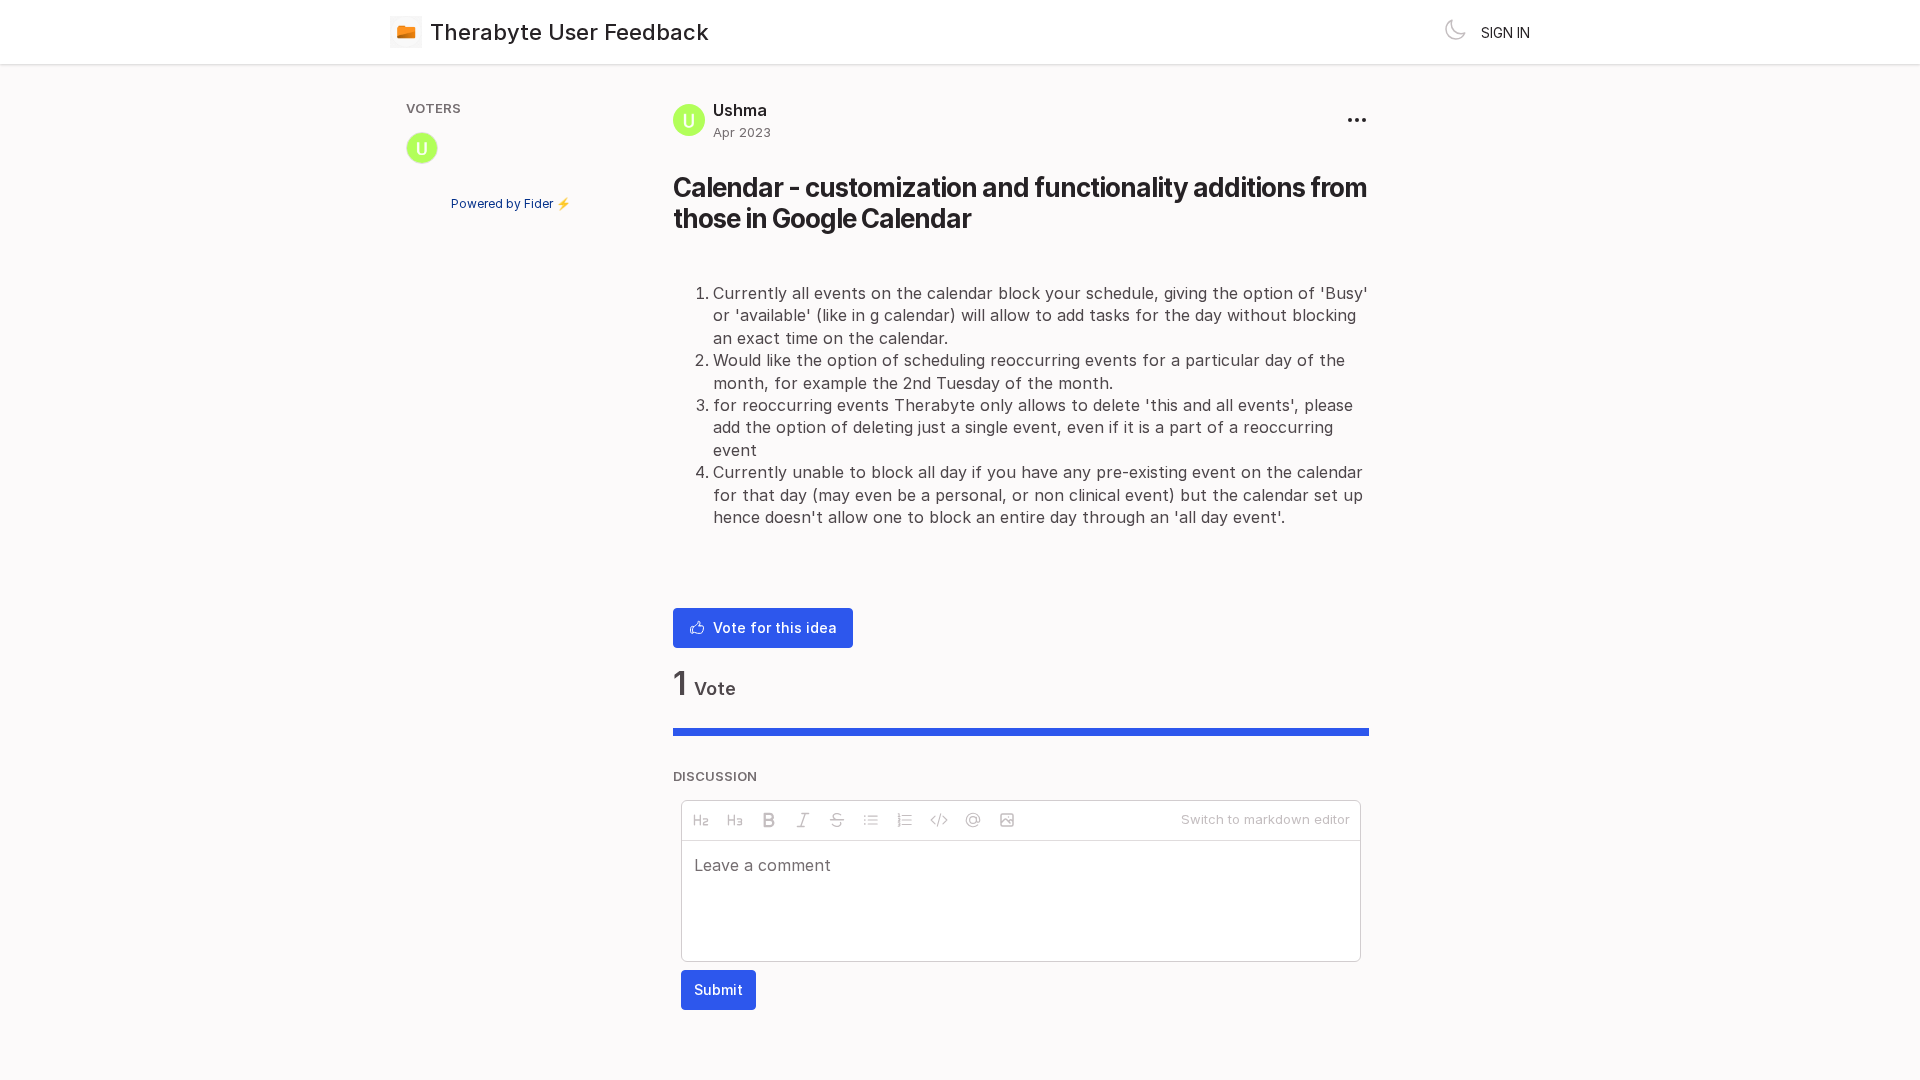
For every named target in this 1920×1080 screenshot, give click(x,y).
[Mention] (973, 820)
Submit (718, 989)
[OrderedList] (905, 820)
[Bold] (769, 820)
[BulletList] (871, 820)
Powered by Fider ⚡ (511, 203)
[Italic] (803, 820)
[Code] (939, 820)
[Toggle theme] (1455, 32)
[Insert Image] (1007, 820)
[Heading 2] (701, 820)
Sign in (1505, 32)
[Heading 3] (735, 820)
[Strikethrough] (837, 820)
